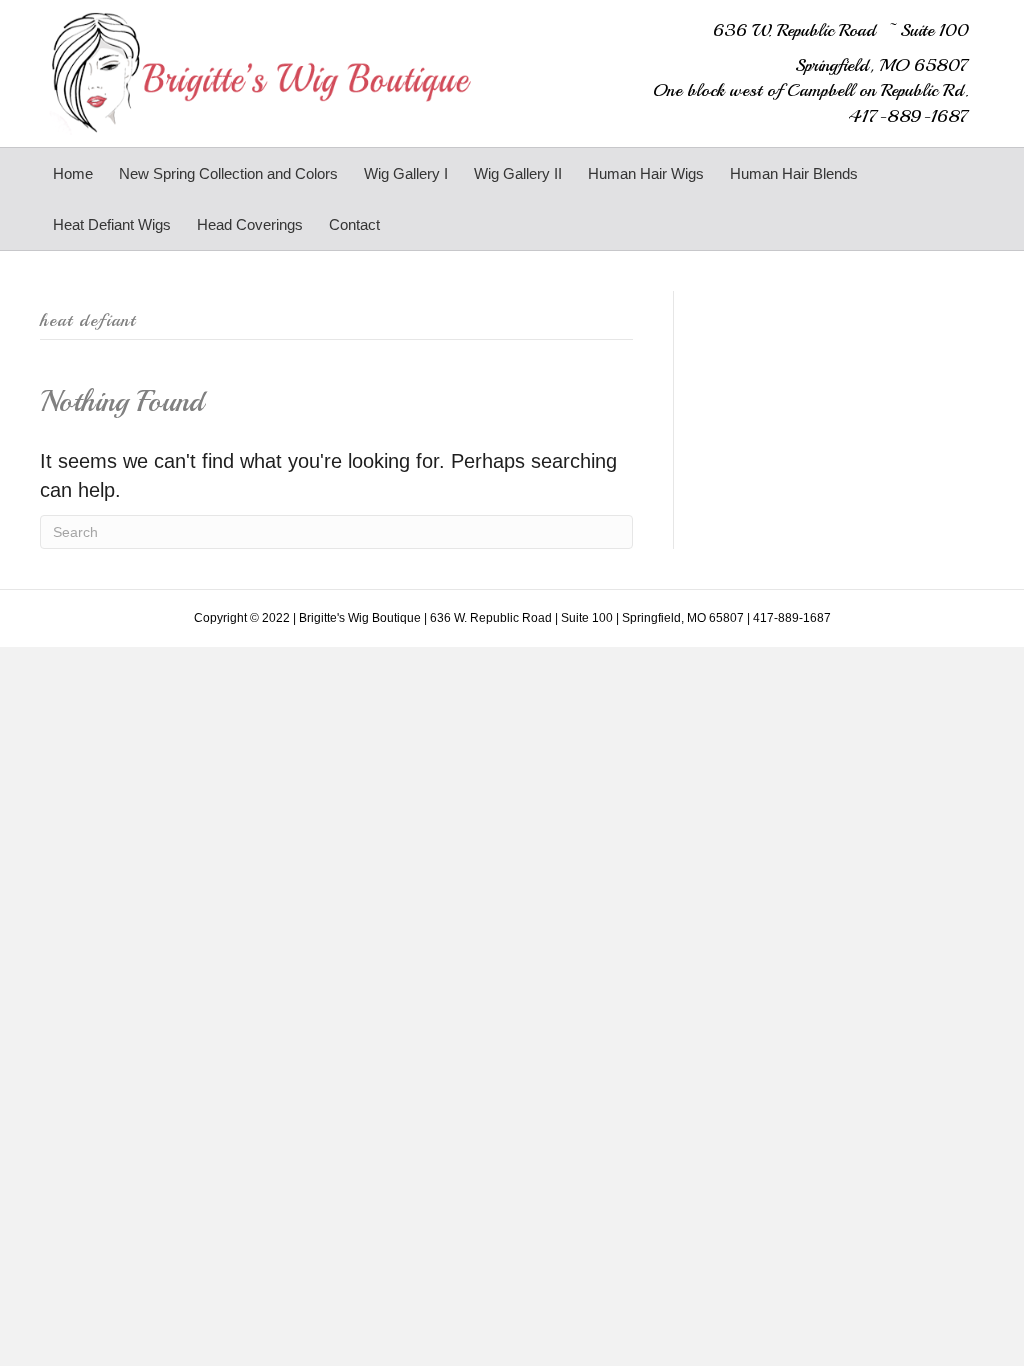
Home (73, 173)
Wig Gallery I (406, 173)
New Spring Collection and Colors (228, 173)
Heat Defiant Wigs (112, 224)
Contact (354, 224)
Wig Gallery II (518, 173)
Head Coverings (250, 224)
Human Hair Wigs (646, 173)
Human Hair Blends (794, 173)
